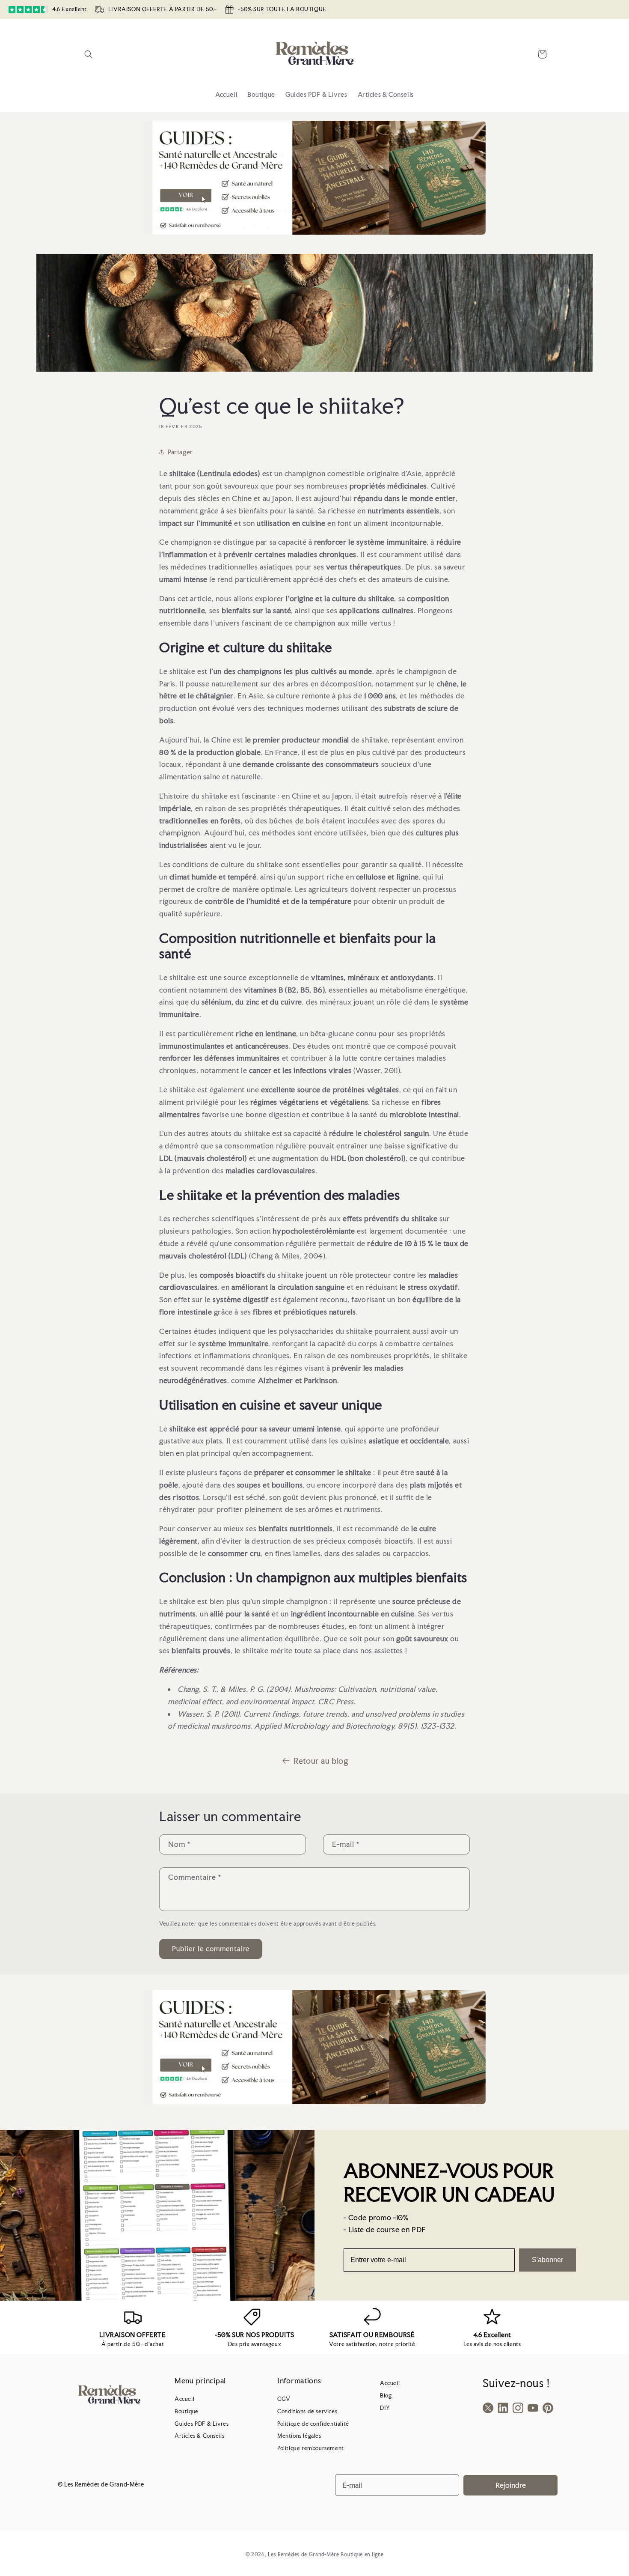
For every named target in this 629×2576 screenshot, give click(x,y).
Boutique (187, 2411)
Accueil (184, 2399)
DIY (385, 2408)
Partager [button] (180, 452)
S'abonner (547, 2260)
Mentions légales (299, 2436)
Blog (386, 2396)
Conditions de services (307, 2411)
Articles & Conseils (199, 2436)
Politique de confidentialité (313, 2424)
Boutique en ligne (362, 2555)
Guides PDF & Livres (202, 2424)
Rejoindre (511, 2485)
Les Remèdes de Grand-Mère (304, 2555)
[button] (89, 54)
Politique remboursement (311, 2448)
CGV (284, 2399)
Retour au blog (321, 1761)
